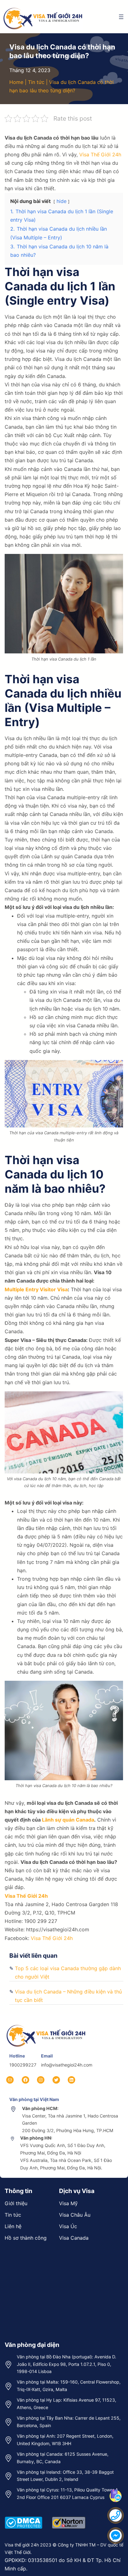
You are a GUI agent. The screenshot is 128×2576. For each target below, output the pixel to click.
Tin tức (36, 82)
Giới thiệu (16, 2203)
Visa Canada (74, 2238)
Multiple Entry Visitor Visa (36, 1289)
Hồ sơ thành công (26, 2238)
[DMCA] (23, 2516)
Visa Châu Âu (75, 2215)
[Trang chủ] (47, 2024)
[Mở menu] (121, 17)
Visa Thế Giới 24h (100, 154)
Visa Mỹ (68, 2203)
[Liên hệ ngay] (116, 2515)
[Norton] (69, 2516)
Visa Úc (68, 2226)
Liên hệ (13, 2226)
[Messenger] (116, 2536)
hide (62, 201)
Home (16, 82)
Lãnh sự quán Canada (68, 1820)
